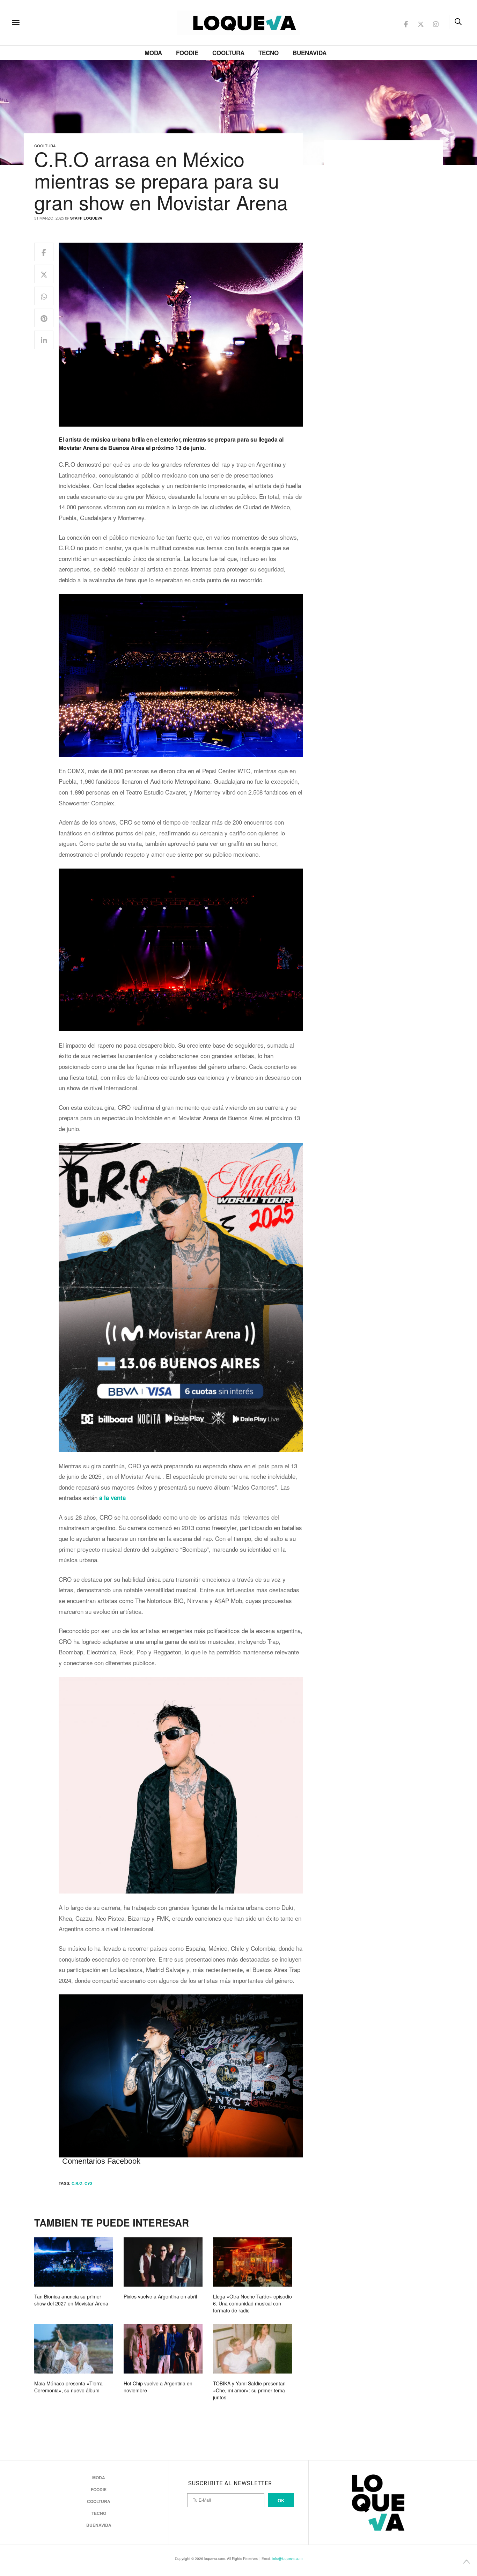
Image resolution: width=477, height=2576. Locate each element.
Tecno (269, 53)
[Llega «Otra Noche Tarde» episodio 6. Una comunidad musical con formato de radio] (252, 2262)
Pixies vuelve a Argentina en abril (160, 2296)
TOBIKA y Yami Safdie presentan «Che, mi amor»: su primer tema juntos (249, 2390)
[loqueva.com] (61, 22)
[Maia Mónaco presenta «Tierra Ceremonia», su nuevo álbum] (74, 2349)
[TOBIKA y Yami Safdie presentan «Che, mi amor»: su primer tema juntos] (252, 2349)
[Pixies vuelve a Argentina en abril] (163, 2262)
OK (281, 2500)
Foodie (187, 53)
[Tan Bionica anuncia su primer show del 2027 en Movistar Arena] (74, 2262)
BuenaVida (310, 53)
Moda (153, 53)
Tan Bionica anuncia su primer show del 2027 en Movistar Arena (71, 2300)
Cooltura (228, 53)
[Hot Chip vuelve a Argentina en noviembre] (163, 2349)
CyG (89, 2183)
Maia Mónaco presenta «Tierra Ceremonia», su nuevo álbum (68, 2387)
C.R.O (77, 2183)
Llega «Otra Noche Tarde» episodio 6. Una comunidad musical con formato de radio (252, 2303)
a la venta (112, 1498)
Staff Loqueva (86, 218)
